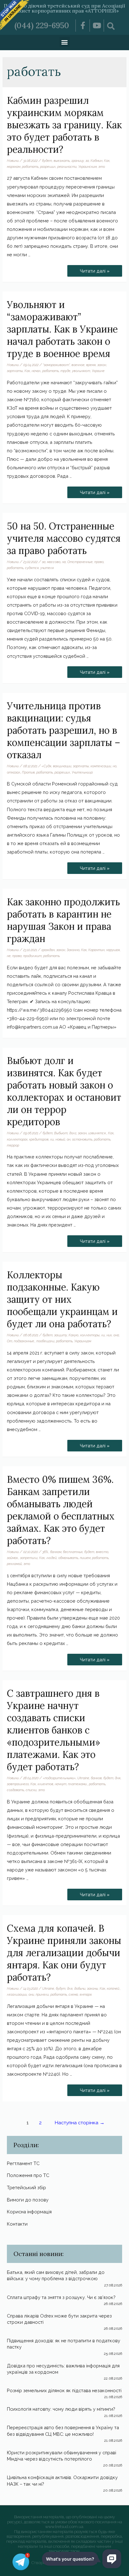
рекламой (14, 1564)
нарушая (113, 950)
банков (96, 1778)
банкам (56, 1552)
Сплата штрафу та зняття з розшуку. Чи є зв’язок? (61, 2297)
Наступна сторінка (80, 2123)
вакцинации (62, 766)
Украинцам (83, 1341)
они (31, 1994)
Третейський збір (26, 2187)
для (70, 1988)
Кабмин (96, 161)
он (69, 1139)
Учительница (82, 772)
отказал (14, 772)
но (115, 766)
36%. (45, 1552)
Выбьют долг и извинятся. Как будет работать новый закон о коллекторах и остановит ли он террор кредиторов (64, 1091)
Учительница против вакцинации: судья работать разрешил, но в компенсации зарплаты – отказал (64, 730)
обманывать (68, 1558)
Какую (74, 1335)
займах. (13, 1558)
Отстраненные (80, 562)
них (109, 1335)
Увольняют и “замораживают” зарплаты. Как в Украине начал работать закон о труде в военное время (62, 329)
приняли (42, 1994)
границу (78, 161)
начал (36, 371)
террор (13, 1145)
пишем (85, 1558)
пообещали (45, 1341)
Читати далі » (95, 269)
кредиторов (39, 1139)
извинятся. (97, 1133)
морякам (14, 167)
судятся (32, 568)
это (102, 167)
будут (61, 1988)
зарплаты (15, 371)
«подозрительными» (59, 1778)
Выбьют (61, 1133)
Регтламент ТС (23, 2163)
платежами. (78, 1784)
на (64, 562)
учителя (47, 568)
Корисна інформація (29, 2212)
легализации (17, 1994)
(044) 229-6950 (42, 25)
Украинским (88, 167)
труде (65, 371)
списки (31, 1790)
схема (73, 1994)
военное (78, 365)
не (9, 956)
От (10, 1341)
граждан (48, 950)
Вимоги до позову (28, 2200)
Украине (98, 371)
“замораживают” (56, 365)
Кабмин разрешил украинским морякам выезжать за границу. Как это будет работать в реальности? (64, 125)
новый (60, 1139)
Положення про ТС (28, 2175)
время (91, 365)
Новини (13, 161)
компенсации (101, 766)
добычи (80, 1988)
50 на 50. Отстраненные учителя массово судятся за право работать (64, 538)
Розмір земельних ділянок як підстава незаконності (64, 2390)
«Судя (46, 766)
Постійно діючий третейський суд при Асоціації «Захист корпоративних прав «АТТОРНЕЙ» (64, 8)
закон (102, 365)
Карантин (96, 950)
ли (52, 1139)
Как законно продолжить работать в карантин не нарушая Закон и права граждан (63, 920)
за (87, 161)
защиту (61, 1335)
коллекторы (90, 1335)
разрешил (48, 167)
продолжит (32, 956)
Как (107, 161)
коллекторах (17, 1139)
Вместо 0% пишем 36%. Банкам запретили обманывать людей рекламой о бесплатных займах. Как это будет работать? (61, 1510)
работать (30, 167)
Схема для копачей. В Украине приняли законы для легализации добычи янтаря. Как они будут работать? (64, 1953)
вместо (102, 1552)
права (17, 956)
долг (73, 1133)
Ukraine (83, 1778)
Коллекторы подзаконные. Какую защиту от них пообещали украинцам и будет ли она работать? (62, 1299)
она (116, 1335)
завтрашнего (18, 1784)
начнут (61, 1784)
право (99, 562)
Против (28, 772)
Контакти (17, 2224)
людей (52, 1558)
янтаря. (86, 1994)
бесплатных (73, 1552)
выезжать (62, 161)
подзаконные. (24, 1341)
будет (47, 161)
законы (93, 1988)
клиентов (45, 1784)
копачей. (113, 1988)
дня (118, 1778)
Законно (73, 950)
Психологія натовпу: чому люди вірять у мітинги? (61, 2409)
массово (54, 562)
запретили (29, 1558)
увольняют (81, 371)
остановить (82, 1139)
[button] (65, 42)
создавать (15, 1790)
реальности (67, 167)
